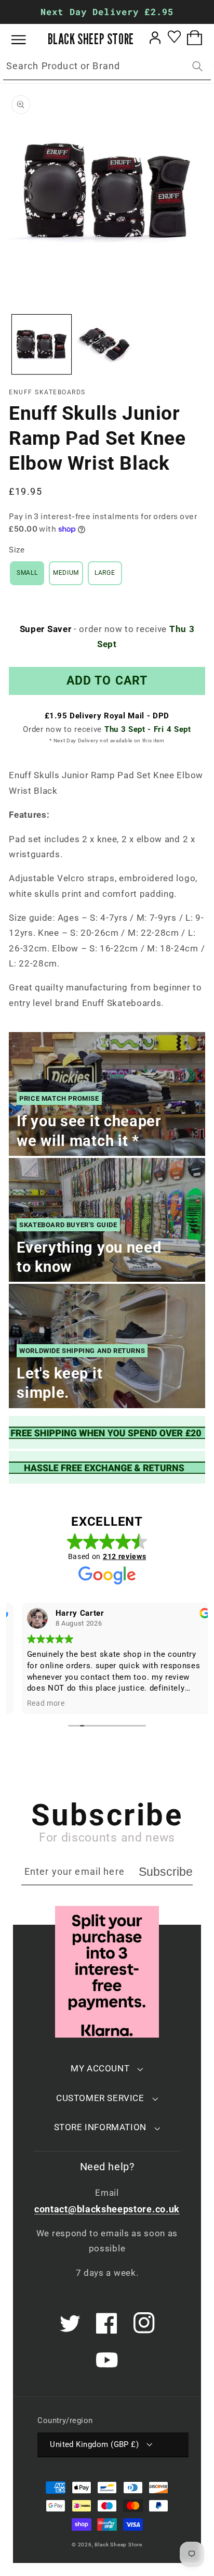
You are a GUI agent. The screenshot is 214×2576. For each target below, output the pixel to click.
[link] (107, 1432)
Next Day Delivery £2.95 (107, 12)
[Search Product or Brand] (198, 66)
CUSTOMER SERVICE (100, 2098)
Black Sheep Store (118, 2545)
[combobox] (107, 67)
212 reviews (125, 1556)
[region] (107, 12)
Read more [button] (35, 1703)
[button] (26, 40)
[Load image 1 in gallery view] (42, 344)
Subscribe (166, 1872)
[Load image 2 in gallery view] (106, 344)
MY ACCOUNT (100, 2068)
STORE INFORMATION (100, 2127)
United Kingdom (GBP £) (94, 2444)
